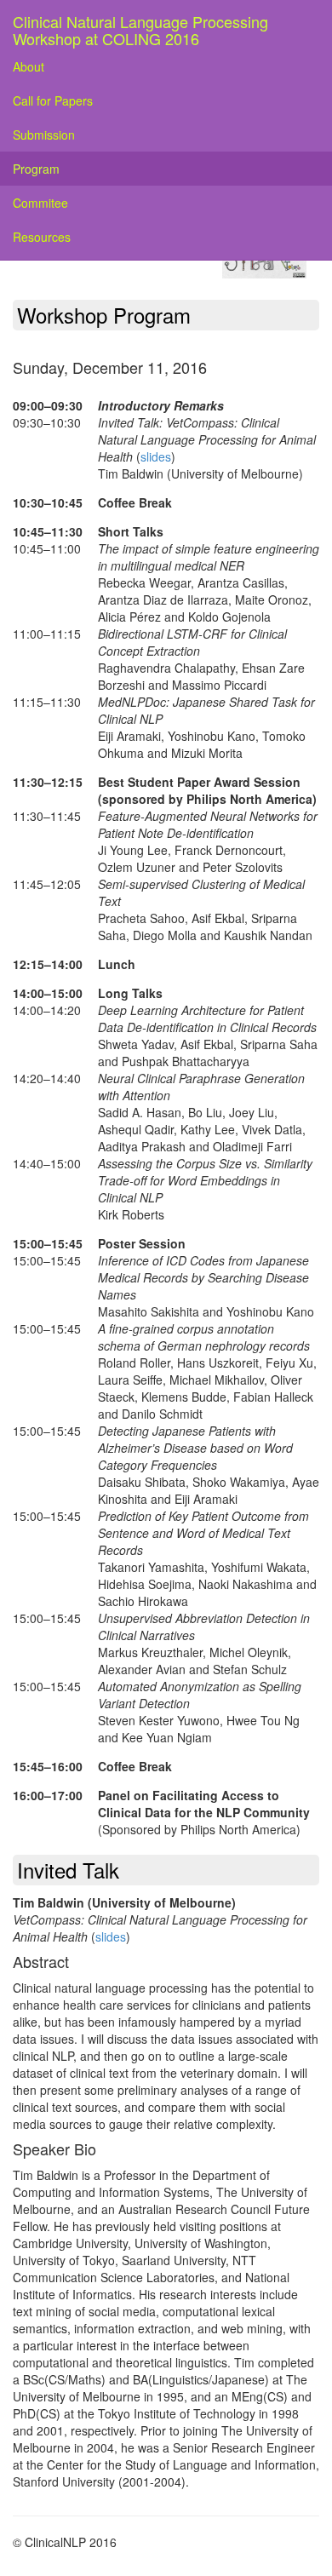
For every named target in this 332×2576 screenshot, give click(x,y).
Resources (42, 237)
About (29, 66)
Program (36, 169)
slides (156, 456)
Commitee (40, 203)
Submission (44, 135)
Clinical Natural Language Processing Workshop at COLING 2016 (140, 26)
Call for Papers (53, 100)
